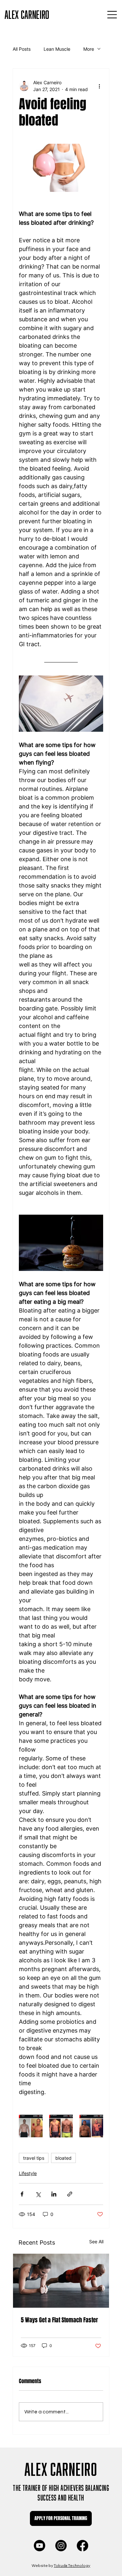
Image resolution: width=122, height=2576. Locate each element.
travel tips (34, 2158)
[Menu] (112, 15)
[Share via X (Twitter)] (38, 2194)
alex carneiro (27, 13)
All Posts (22, 49)
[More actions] (99, 86)
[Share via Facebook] (22, 2194)
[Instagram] (61, 2546)
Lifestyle (28, 2173)
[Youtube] (40, 2546)
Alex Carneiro (61, 2467)
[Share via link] (70, 2194)
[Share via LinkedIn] (54, 2194)
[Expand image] (31, 2126)
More (89, 49)
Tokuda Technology (72, 2565)
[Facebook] (82, 2546)
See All (96, 2242)
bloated (63, 2158)
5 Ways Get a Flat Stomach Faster (59, 2320)
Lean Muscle (57, 49)
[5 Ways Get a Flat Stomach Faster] (61, 2281)
